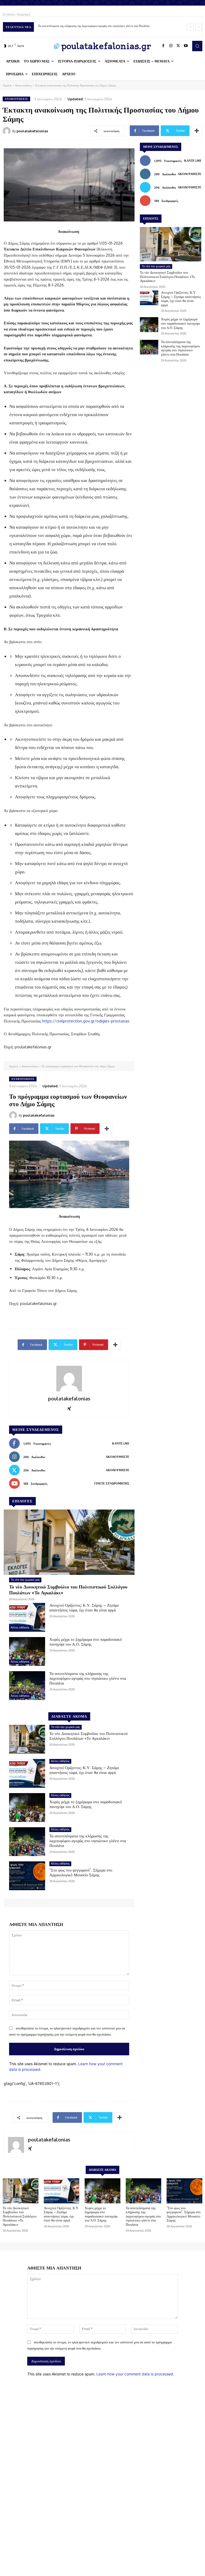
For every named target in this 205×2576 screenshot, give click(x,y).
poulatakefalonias (32, 131)
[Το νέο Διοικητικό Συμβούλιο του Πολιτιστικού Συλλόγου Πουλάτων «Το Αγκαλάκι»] (171, 244)
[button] (197, 46)
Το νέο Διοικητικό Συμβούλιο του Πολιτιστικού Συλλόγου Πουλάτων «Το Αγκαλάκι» (167, 276)
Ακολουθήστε (190, 174)
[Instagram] (171, 46)
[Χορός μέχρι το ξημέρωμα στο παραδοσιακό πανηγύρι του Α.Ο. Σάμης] (149, 325)
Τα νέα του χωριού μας (156, 266)
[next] (199, 27)
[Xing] (30, 2147)
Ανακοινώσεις (23, 85)
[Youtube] (186, 46)
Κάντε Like (193, 161)
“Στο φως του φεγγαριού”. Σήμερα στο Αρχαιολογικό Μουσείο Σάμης (80, 26)
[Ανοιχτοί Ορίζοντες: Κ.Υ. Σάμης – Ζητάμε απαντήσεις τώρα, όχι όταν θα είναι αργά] (149, 298)
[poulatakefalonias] (7, 131)
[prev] (190, 27)
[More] (197, 131)
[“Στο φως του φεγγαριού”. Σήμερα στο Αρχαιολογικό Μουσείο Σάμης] (184, 2191)
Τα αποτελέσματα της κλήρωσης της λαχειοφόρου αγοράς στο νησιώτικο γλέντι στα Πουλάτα (180, 348)
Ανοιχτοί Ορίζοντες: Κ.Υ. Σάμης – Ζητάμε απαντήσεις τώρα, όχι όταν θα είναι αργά (181, 299)
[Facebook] (163, 46)
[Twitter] (178, 46)
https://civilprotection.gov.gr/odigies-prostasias (86, 1021)
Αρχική (7, 85)
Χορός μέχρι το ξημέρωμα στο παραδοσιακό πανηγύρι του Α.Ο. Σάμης (180, 323)
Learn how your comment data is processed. (135, 2374)
